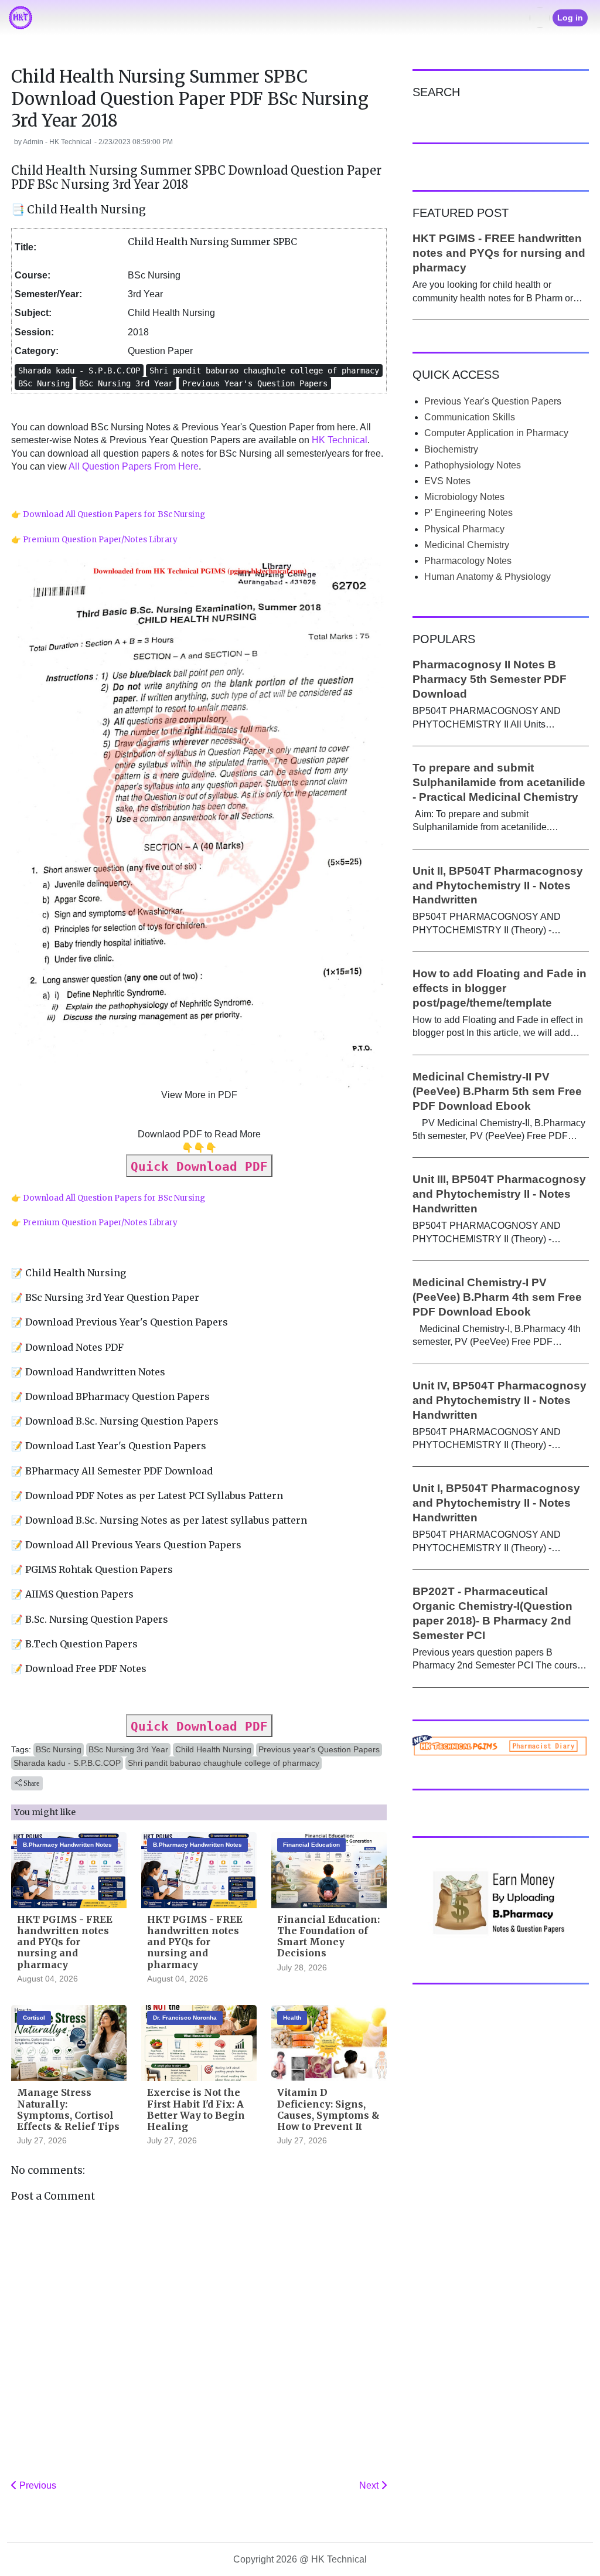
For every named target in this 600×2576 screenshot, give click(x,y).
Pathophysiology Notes (473, 465)
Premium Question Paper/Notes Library (100, 540)
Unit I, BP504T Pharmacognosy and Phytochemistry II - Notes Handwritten (496, 1503)
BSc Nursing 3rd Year (128, 1749)
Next (370, 2485)
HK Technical (340, 440)
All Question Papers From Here (134, 466)
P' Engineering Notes (468, 513)
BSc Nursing (59, 1749)
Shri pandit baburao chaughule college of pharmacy (224, 1763)
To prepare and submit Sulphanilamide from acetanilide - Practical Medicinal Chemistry (499, 782)
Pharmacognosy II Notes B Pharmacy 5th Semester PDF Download (490, 679)
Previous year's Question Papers (319, 1749)
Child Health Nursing (213, 1749)
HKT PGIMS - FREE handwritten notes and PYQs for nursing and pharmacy (65, 1942)
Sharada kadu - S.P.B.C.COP (67, 1763)
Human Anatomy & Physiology (487, 577)
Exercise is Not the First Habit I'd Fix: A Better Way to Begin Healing (196, 2109)
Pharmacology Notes (468, 561)
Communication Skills (470, 417)
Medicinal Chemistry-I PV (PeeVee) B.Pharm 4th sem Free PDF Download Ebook (497, 1297)
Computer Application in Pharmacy (496, 433)
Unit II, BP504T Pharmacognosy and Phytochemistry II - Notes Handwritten (498, 886)
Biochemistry (451, 449)
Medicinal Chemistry (467, 545)
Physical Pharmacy (464, 529)
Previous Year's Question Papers (493, 401)
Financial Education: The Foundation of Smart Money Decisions (328, 1936)
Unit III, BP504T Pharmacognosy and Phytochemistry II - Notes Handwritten (499, 1194)
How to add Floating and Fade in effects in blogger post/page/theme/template (500, 988)
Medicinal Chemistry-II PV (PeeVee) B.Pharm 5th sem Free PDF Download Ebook (497, 1091)
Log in (570, 18)
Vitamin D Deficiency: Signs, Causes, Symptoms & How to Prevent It (328, 2109)
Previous (37, 2485)
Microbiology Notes (464, 497)
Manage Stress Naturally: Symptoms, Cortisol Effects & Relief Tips (68, 2109)
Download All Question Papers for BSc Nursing (114, 514)
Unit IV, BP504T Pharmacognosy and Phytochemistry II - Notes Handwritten (500, 1400)
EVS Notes (447, 481)
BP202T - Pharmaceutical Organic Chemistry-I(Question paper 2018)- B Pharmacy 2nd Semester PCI (492, 1613)
